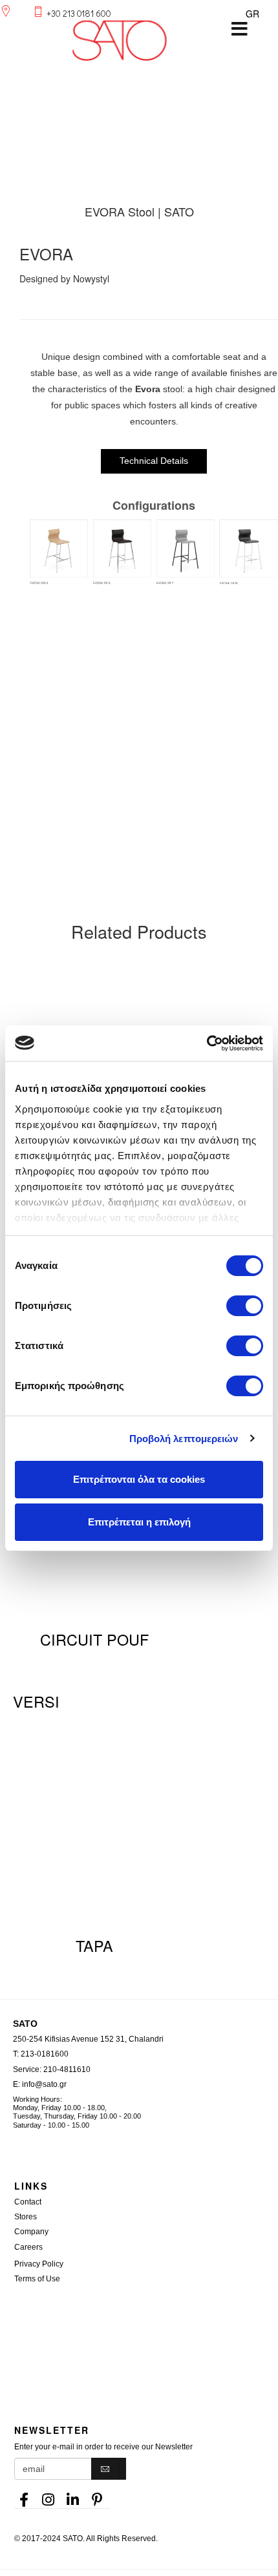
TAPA (94, 1945)
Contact (28, 2202)
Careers (28, 2247)
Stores (26, 2217)
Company (31, 2232)
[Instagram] (48, 2496)
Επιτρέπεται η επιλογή (139, 1522)
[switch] (245, 1306)
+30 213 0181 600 (79, 13)
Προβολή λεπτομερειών (184, 1439)
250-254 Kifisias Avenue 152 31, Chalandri (88, 2039)
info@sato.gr (44, 2084)
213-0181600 (45, 2054)
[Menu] (239, 29)
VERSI (36, 1701)
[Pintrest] (98, 2496)
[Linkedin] (73, 2496)
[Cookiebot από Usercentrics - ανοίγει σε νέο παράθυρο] (207, 1043)
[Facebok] (24, 2496)
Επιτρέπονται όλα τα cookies (139, 1479)
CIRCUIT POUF (94, 1639)
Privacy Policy (39, 2264)
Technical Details (154, 461)
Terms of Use (37, 2279)
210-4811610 (67, 2069)
